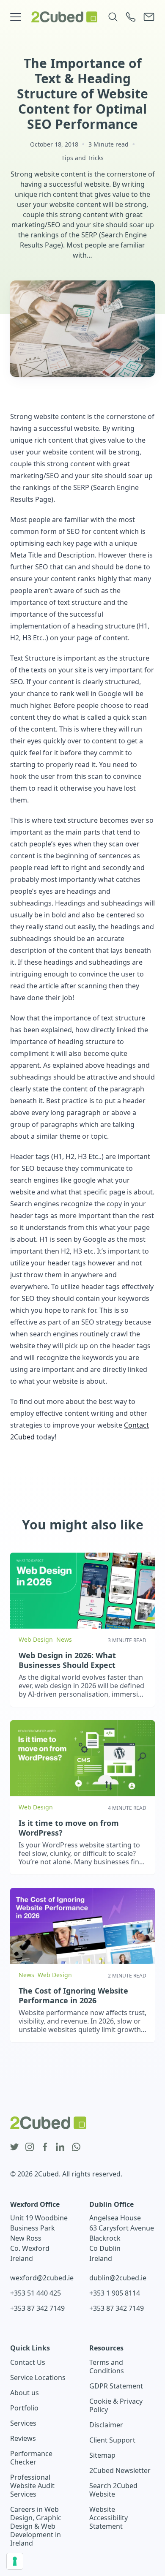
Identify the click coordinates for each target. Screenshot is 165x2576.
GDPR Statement (116, 2386)
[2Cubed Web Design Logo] (64, 17)
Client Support (112, 2440)
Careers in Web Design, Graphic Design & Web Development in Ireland (36, 2526)
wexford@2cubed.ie (42, 2278)
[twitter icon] (14, 2147)
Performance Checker (31, 2458)
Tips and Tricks (82, 158)
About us (25, 2393)
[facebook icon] (45, 2147)
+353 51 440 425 (36, 2293)
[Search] (113, 17)
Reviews (23, 2438)
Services (23, 2423)
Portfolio (24, 2408)
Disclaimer (106, 2425)
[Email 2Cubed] (149, 17)
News (64, 1639)
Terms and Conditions (107, 2367)
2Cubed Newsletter (120, 2470)
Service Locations (38, 2377)
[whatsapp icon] (76, 2147)
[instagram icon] (30, 2147)
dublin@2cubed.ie (118, 2278)
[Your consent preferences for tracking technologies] (15, 2561)
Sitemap (102, 2455)
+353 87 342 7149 (37, 2308)
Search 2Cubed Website (113, 2490)
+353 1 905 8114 (115, 2293)
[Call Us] (131, 17)
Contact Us (28, 2362)
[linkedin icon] (60, 2147)
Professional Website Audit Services (32, 2486)
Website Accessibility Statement (109, 2518)
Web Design (36, 1639)
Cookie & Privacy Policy (116, 2405)
